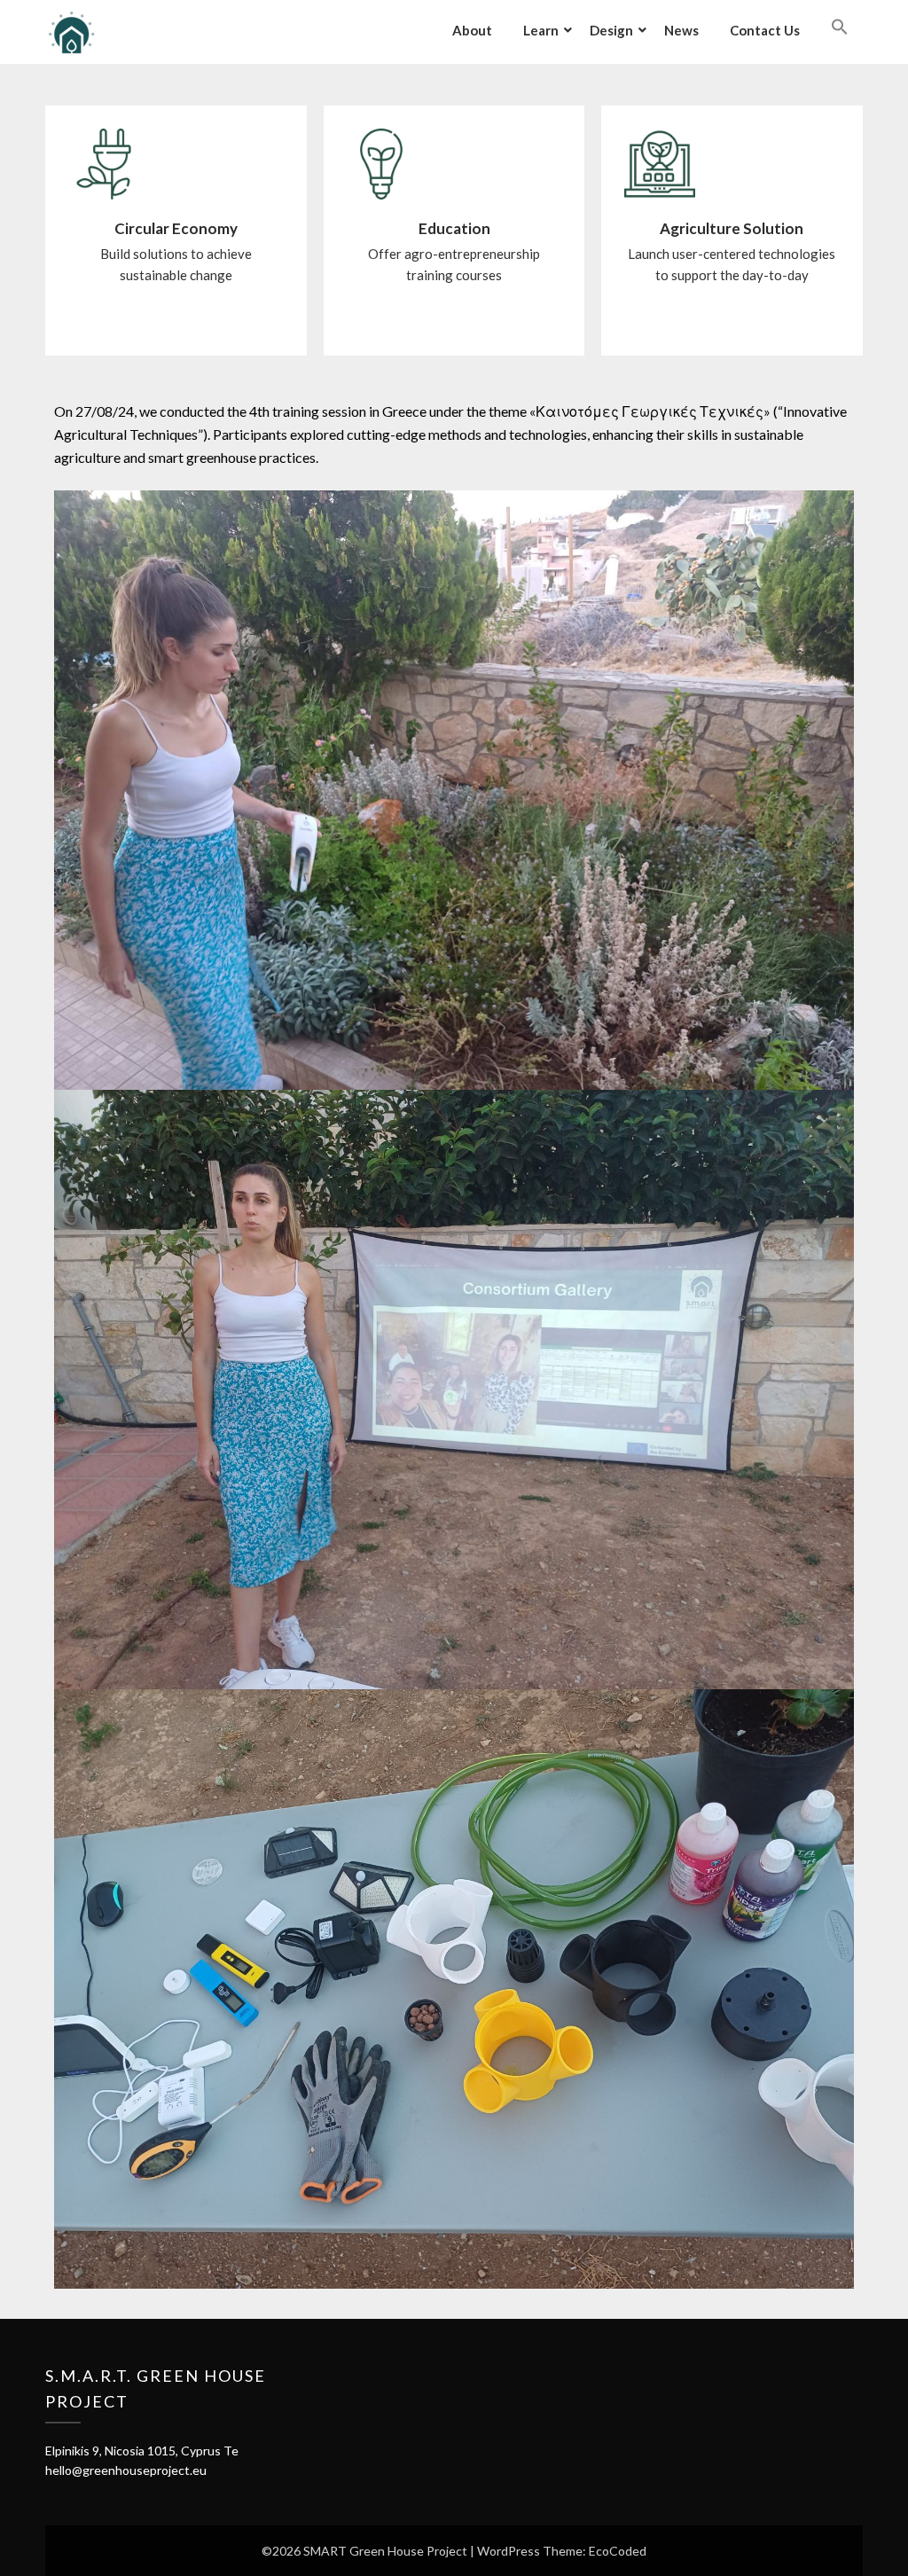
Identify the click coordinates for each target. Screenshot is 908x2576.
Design (611, 30)
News (681, 30)
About (472, 30)
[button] (840, 27)
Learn (541, 30)
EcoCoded (618, 2551)
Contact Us (765, 30)
